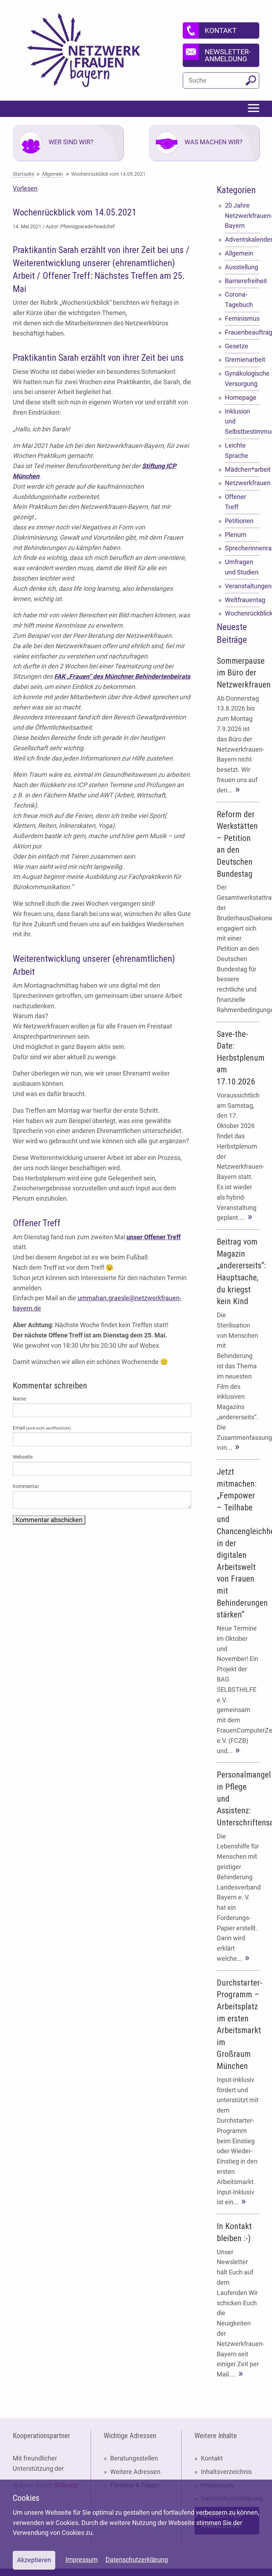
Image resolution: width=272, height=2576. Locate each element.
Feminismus (242, 318)
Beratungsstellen (134, 2458)
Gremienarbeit (242, 360)
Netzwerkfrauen (242, 483)
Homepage (241, 397)
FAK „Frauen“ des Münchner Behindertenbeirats (122, 676)
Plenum (236, 535)
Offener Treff (236, 502)
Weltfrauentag (242, 600)
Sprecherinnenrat (242, 548)
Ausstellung (242, 267)
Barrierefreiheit (242, 281)
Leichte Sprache (237, 450)
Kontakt (212, 2458)
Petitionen (239, 521)
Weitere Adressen (135, 2472)
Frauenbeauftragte (242, 332)
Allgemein (239, 253)
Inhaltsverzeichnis (226, 2472)
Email (42, 1428)
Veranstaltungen (242, 586)
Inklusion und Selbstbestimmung (242, 422)
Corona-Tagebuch (239, 299)
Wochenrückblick (242, 613)
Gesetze (237, 346)
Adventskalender (242, 239)
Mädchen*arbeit (242, 469)
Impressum (82, 2560)
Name (19, 1399)
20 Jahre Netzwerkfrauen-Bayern (242, 216)
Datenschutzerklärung (137, 2560)
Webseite (23, 1457)
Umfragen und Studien (242, 567)
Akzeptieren (34, 2560)
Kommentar (26, 1486)
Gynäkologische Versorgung (242, 378)
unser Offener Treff (154, 1237)
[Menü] (254, 109)
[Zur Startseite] (84, 50)
